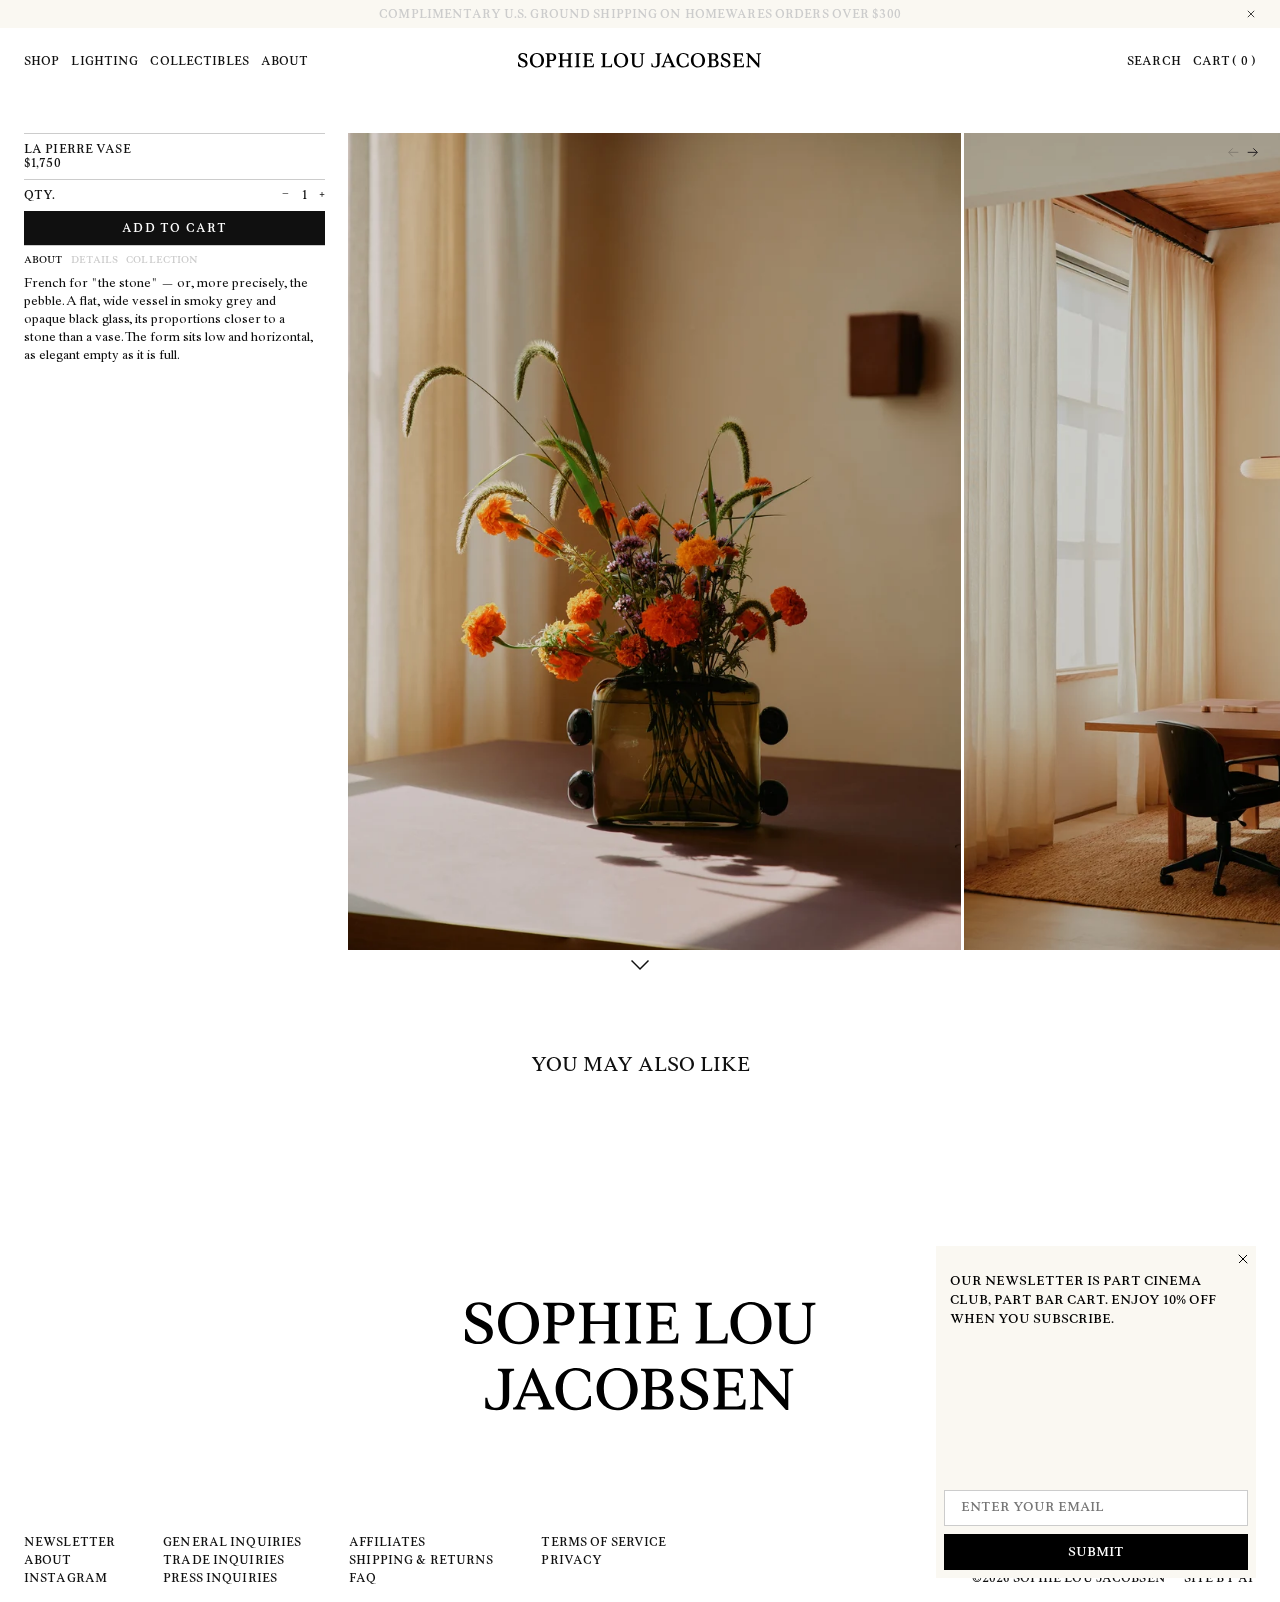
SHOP (41, 61)
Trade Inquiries (223, 1560)
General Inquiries (232, 1542)
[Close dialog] (1243, 1259)
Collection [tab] (162, 260)
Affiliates (387, 1542)
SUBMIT (1096, 1552)
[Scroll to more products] (640, 965)
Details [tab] (95, 260)
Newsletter (69, 1542)
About (285, 61)
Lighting (104, 61)
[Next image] (1252, 152)
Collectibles (199, 61)
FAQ (362, 1578)
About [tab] (43, 260)
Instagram (65, 1578)
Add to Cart (174, 228)
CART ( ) (1224, 61)
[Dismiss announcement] (1252, 14)
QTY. (39, 195)
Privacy (571, 1560)
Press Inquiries (220, 1578)
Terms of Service (603, 1542)
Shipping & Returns (421, 1560)
